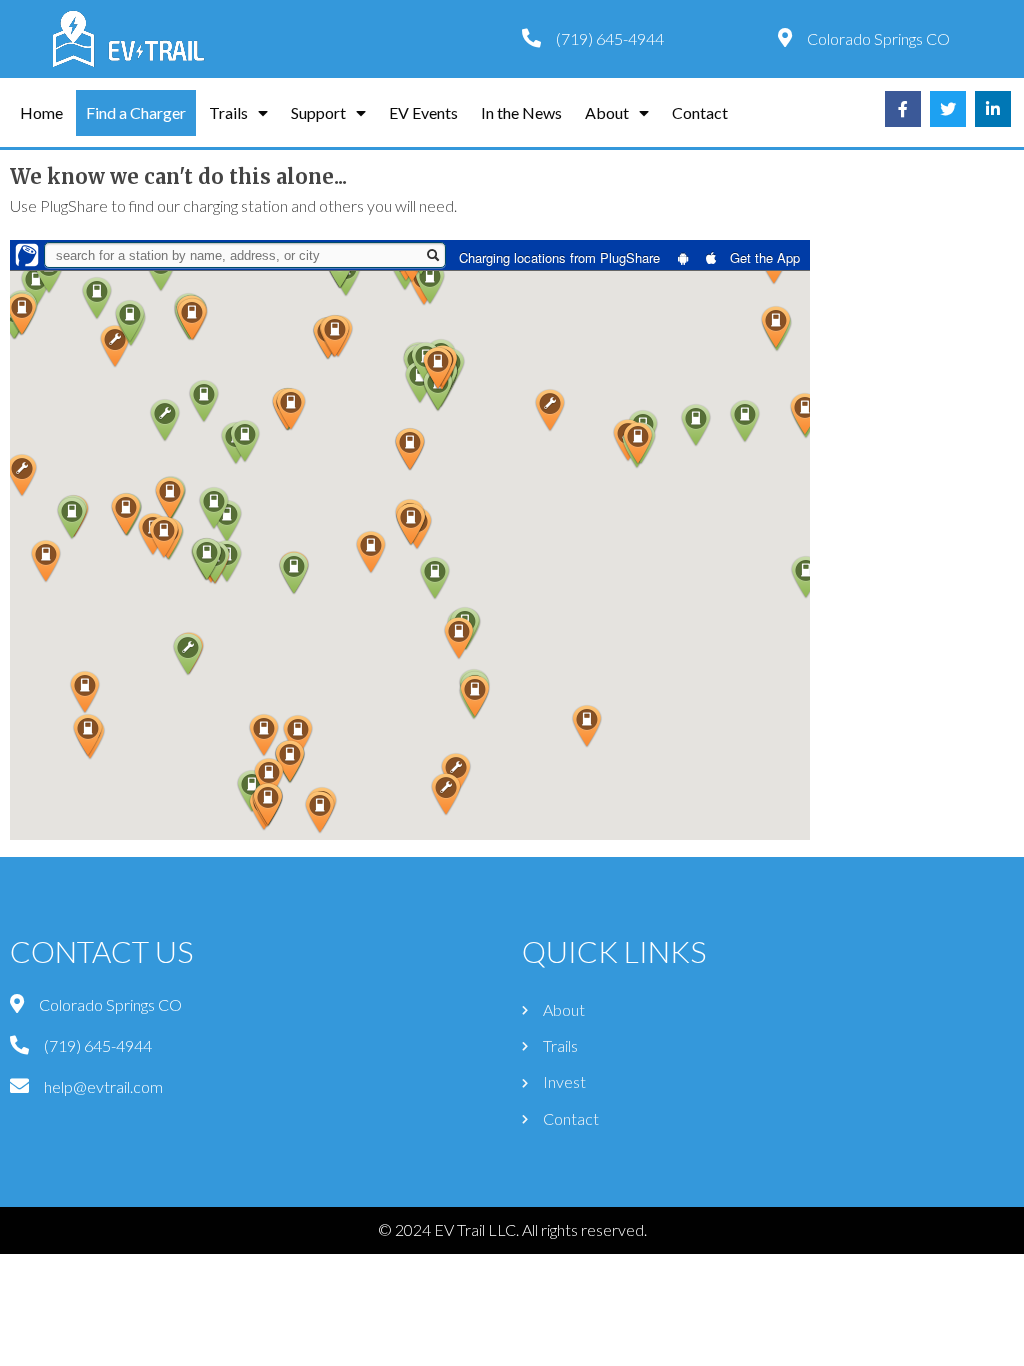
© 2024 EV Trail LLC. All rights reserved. (512, 1229)
